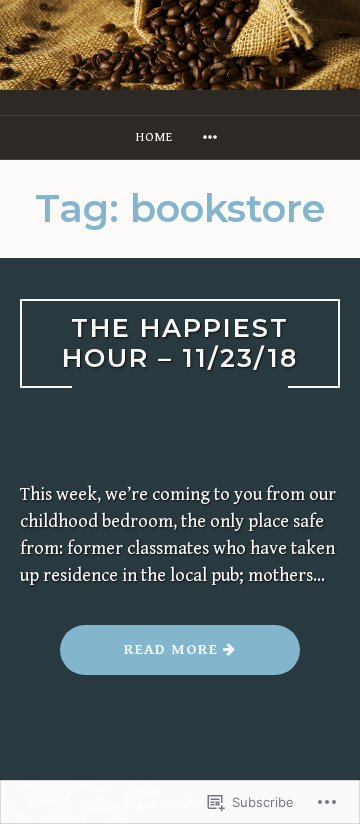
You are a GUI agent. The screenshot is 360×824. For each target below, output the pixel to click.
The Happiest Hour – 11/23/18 (180, 343)
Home (154, 137)
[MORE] (213, 137)
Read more (141, 657)
